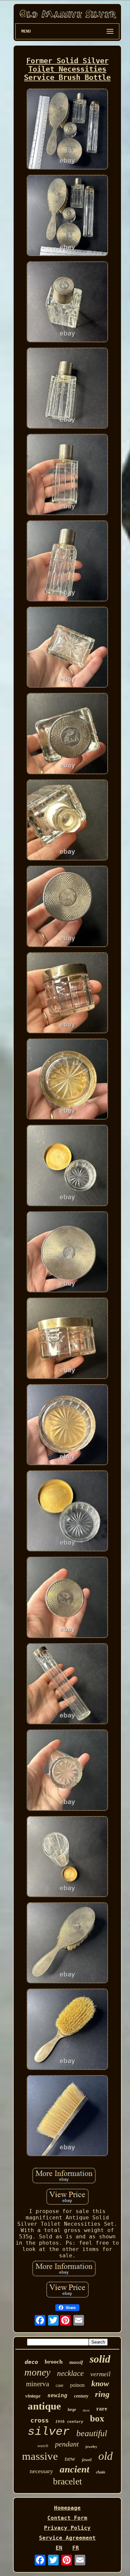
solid (100, 2359)
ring (102, 2394)
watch (43, 2446)
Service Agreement (67, 2538)
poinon (77, 2385)
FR (76, 2548)
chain (101, 2472)
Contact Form (67, 2518)
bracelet (67, 2481)
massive (40, 2456)
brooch (54, 2362)
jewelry (91, 2446)
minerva (37, 2384)
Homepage (67, 2508)
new (70, 2459)
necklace (70, 2373)
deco (31, 2362)
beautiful (92, 2433)
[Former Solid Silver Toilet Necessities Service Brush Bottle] (67, 130)
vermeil (100, 2374)
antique (44, 2406)
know (100, 2384)
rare (102, 2409)
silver (49, 2432)
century (81, 2396)
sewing (57, 2396)
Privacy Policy (67, 2528)
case (59, 2385)
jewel (87, 2460)
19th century (69, 2422)
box (97, 2418)
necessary (41, 2471)
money (37, 2372)
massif (76, 2362)
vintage (33, 2396)
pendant (67, 2444)
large (72, 2410)
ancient (74, 2469)
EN (59, 2548)
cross (39, 2420)
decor (86, 2410)
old (105, 2456)
